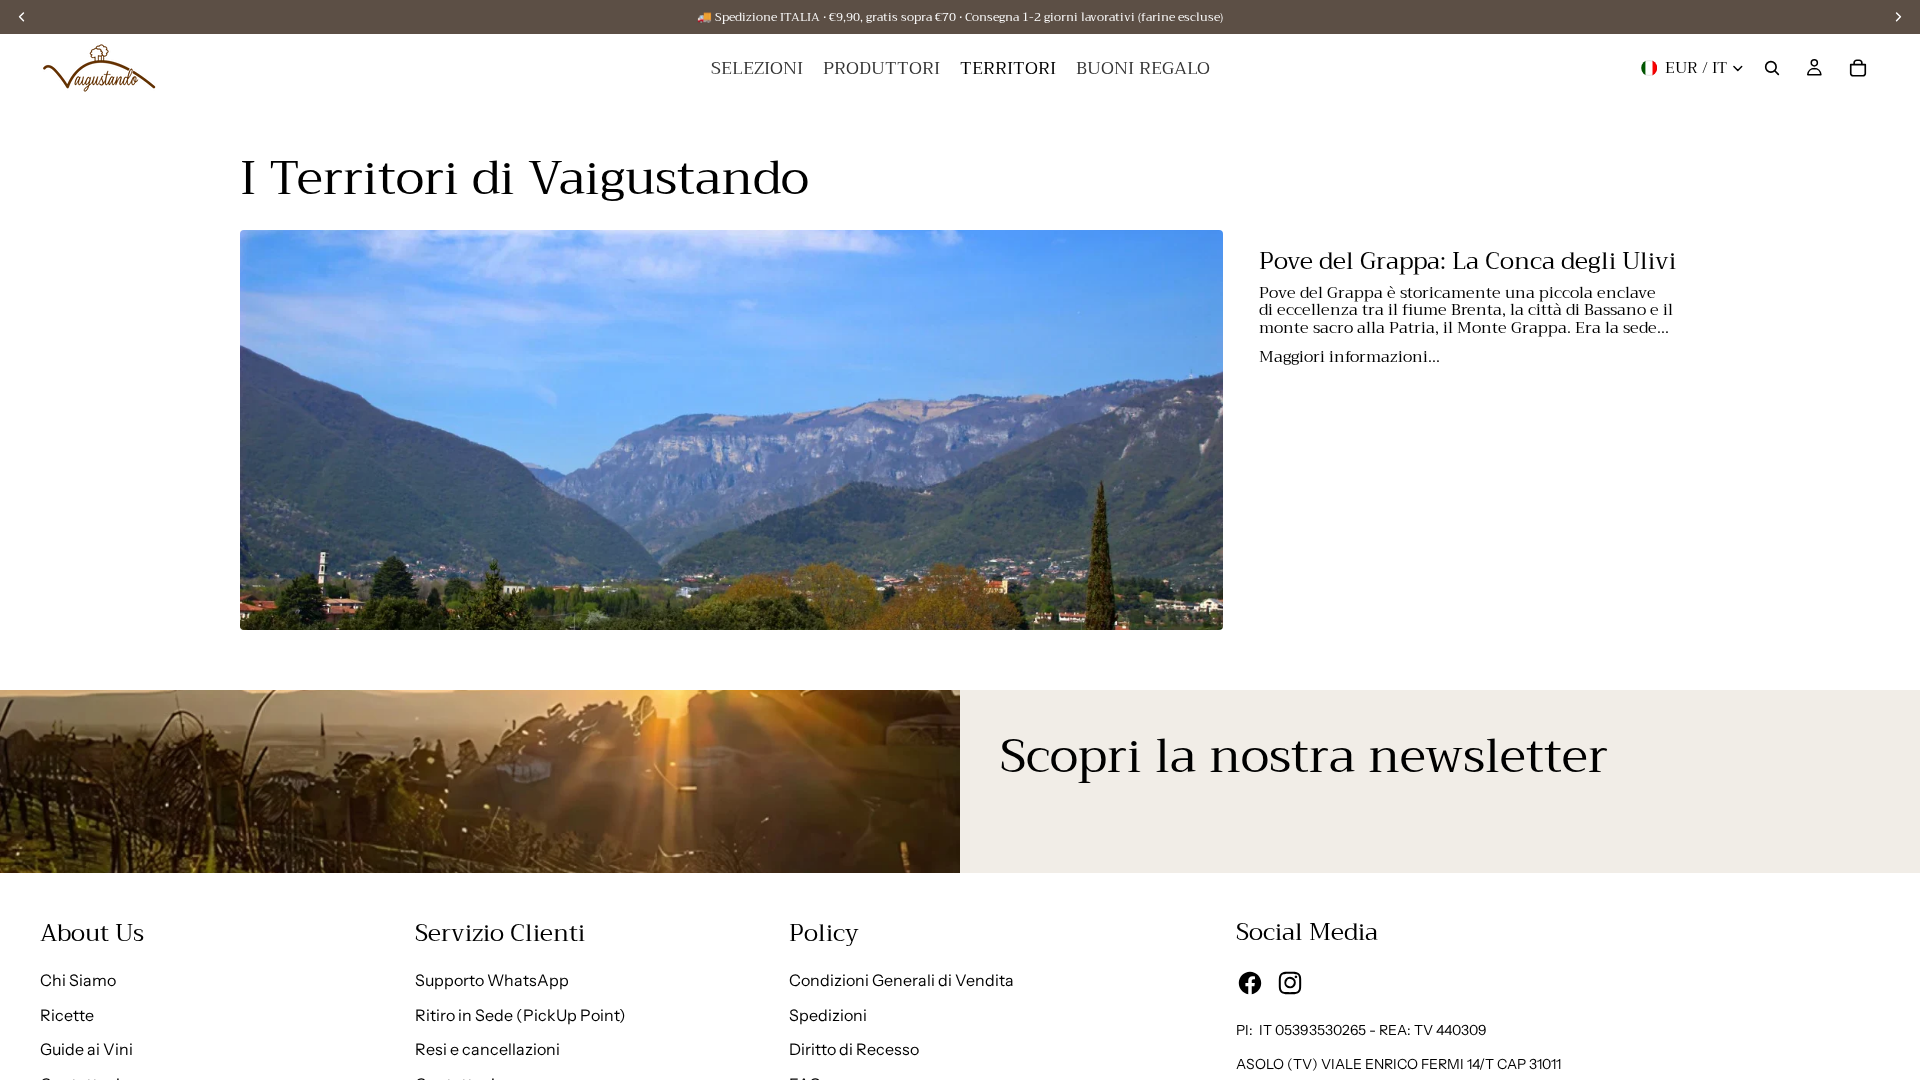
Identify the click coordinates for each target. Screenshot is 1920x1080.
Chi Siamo (78, 980)
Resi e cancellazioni (487, 1049)
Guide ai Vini (86, 1049)
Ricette (67, 1015)
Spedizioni (828, 1015)
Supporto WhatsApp (492, 980)
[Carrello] (1858, 68)
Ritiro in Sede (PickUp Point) (520, 1015)
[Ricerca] (1772, 68)
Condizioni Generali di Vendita (901, 980)
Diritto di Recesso (854, 1049)
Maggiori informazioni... (1349, 355)
